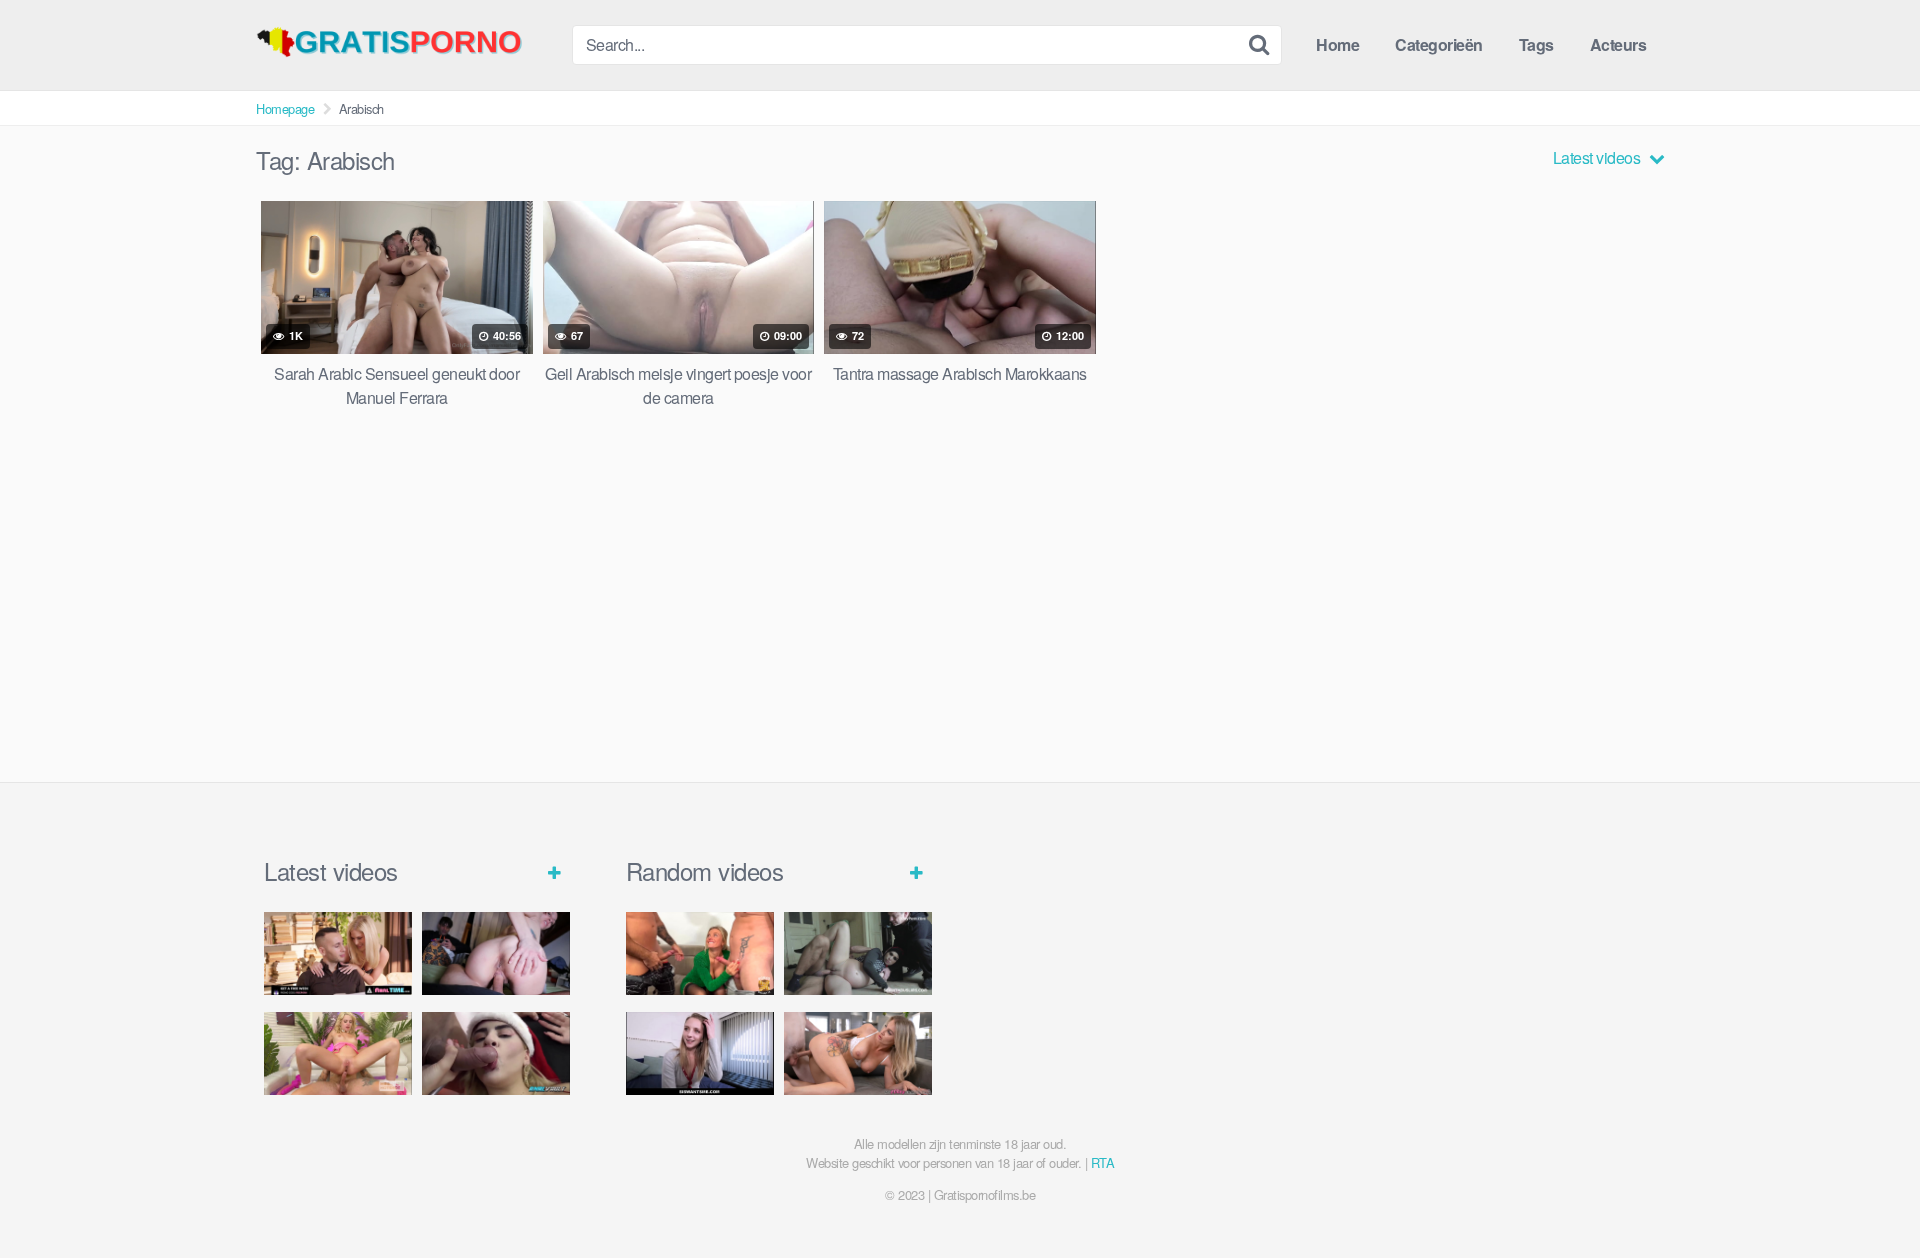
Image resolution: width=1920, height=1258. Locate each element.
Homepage (285, 108)
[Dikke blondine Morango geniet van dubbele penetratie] (496, 1053)
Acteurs (1618, 44)
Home (1337, 44)
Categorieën (1439, 44)
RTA (1103, 1162)
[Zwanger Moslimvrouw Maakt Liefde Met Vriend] (858, 953)
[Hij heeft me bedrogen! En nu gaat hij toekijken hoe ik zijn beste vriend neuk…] (496, 953)
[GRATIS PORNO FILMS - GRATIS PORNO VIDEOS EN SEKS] (406, 42)
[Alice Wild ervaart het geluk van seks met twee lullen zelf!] (700, 953)
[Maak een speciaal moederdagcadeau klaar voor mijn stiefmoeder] (858, 1053)
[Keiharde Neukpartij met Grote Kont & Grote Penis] (338, 953)
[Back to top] (1865, 1194)
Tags (1536, 44)
